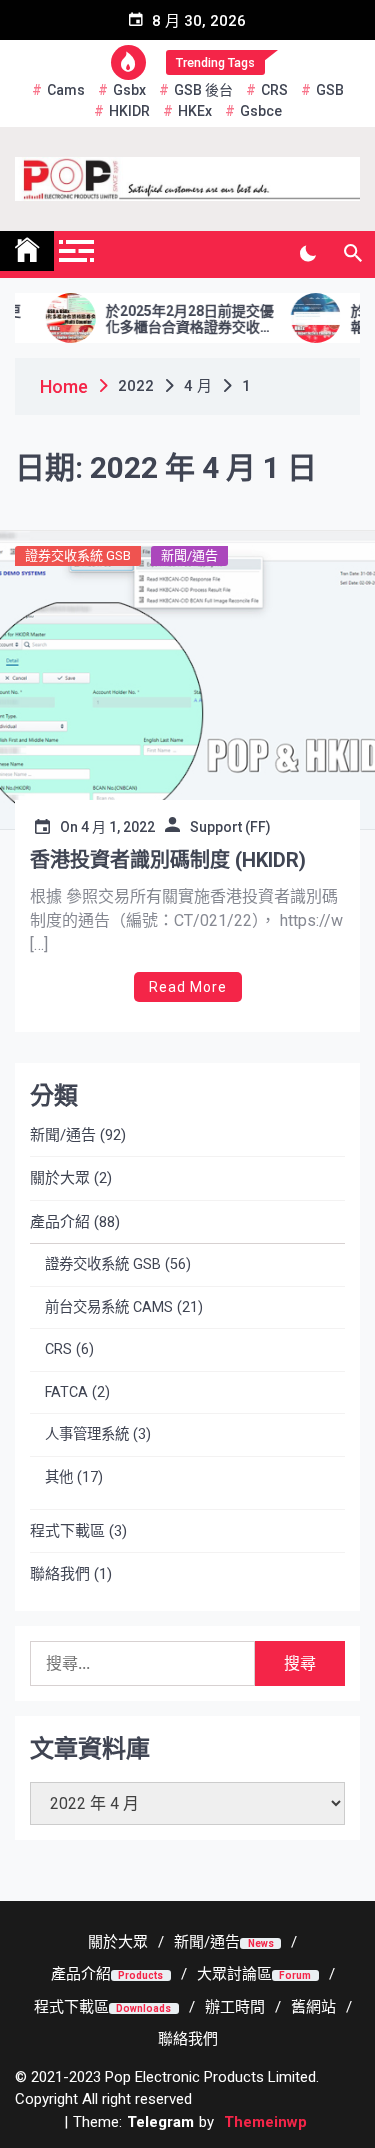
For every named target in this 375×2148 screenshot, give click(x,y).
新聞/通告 (189, 555)
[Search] (352, 254)
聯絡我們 (60, 1574)
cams (66, 90)
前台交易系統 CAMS (109, 1307)
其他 (59, 1477)
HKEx (195, 111)
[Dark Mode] (307, 254)
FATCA (66, 1392)
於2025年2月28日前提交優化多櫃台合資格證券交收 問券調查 (176, 320)
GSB (330, 90)
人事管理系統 (87, 1434)
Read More (188, 987)
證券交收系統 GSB (78, 555)
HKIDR (129, 111)
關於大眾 (60, 1178)
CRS (274, 90)
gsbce (261, 111)
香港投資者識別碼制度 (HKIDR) (168, 860)
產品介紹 (60, 1222)
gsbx (129, 90)
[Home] (27, 251)
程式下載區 (67, 1531)
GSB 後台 (203, 90)
